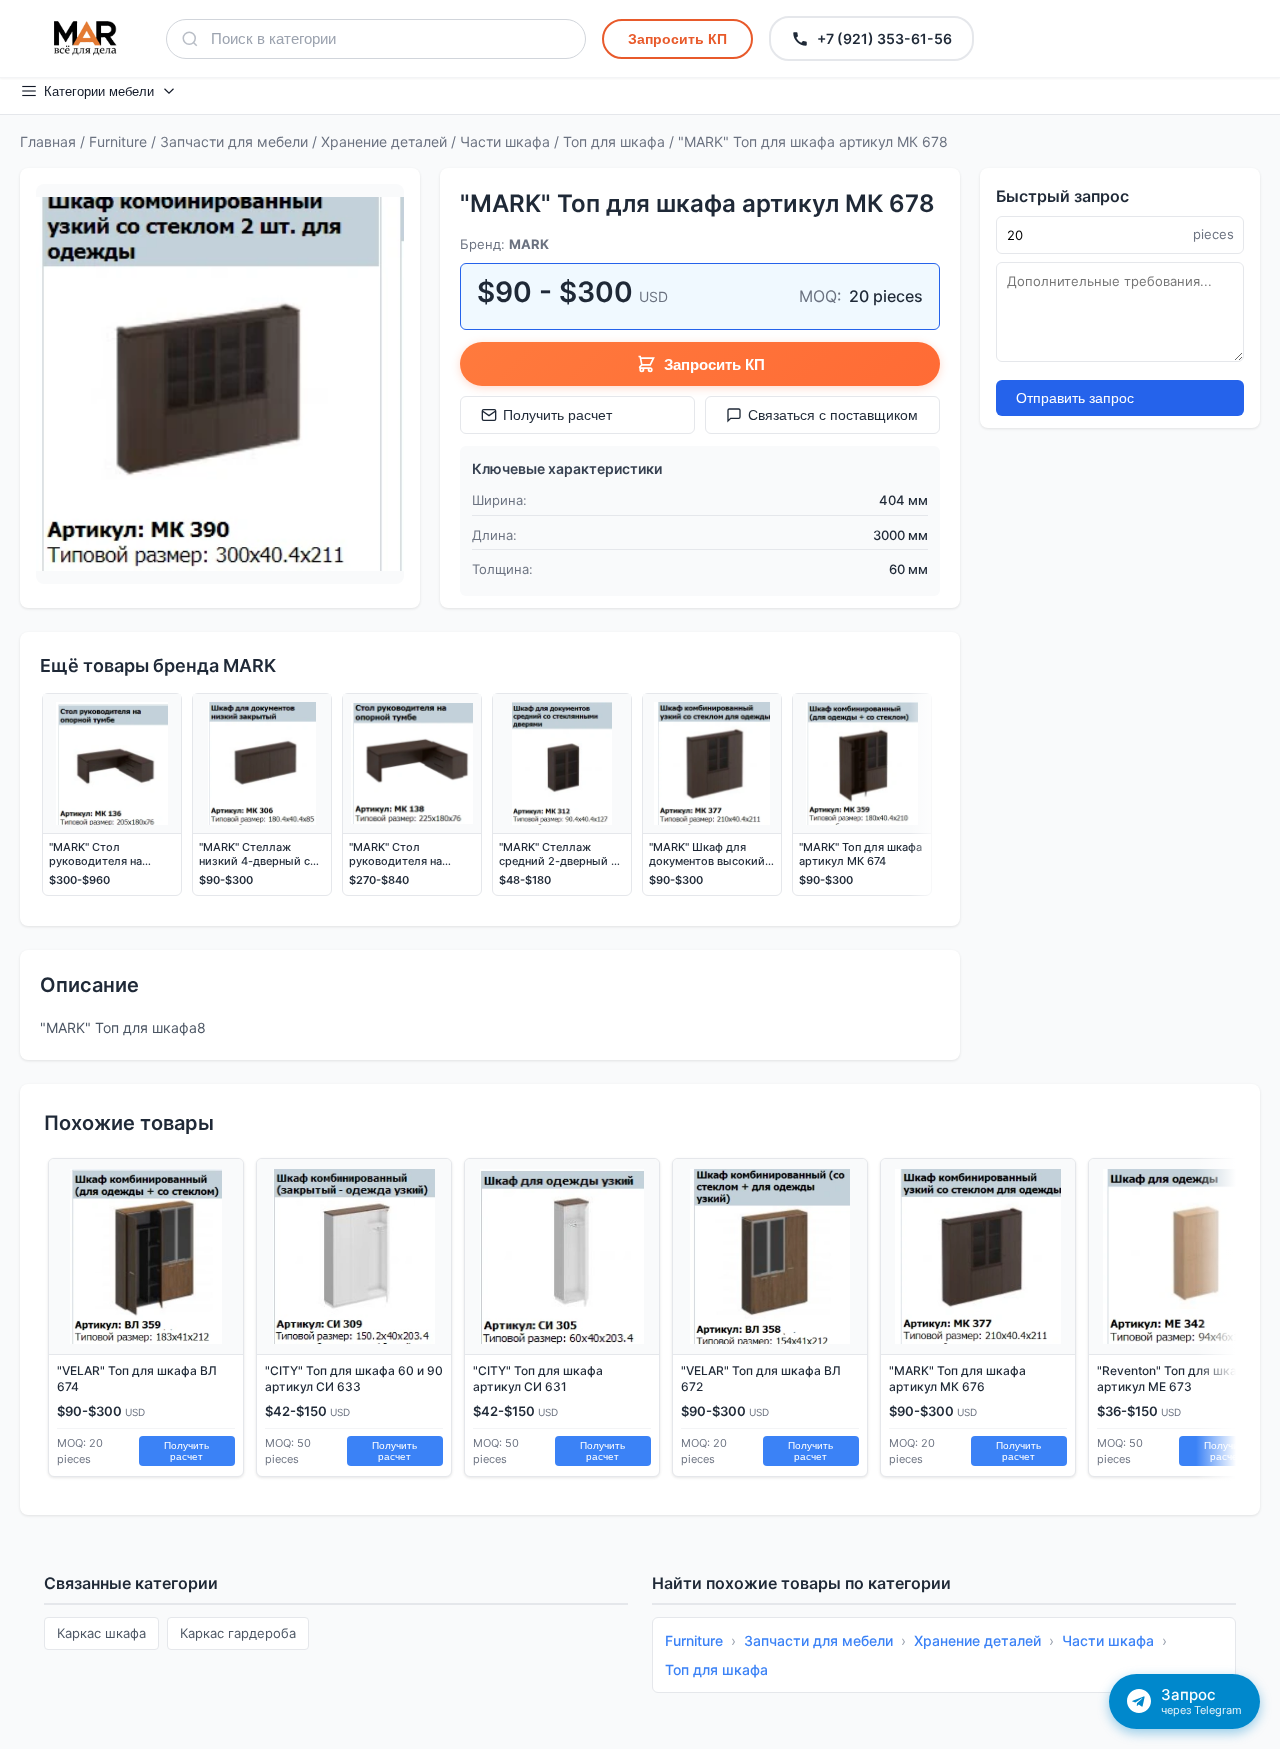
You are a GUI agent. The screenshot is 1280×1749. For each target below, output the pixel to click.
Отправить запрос (1075, 398)
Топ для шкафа (614, 141)
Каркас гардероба (238, 1633)
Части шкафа (505, 141)
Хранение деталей (384, 141)
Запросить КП (677, 39)
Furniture (118, 141)
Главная (48, 141)
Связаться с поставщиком (833, 415)
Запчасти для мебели (234, 141)
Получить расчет (557, 415)
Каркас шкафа (101, 1633)
